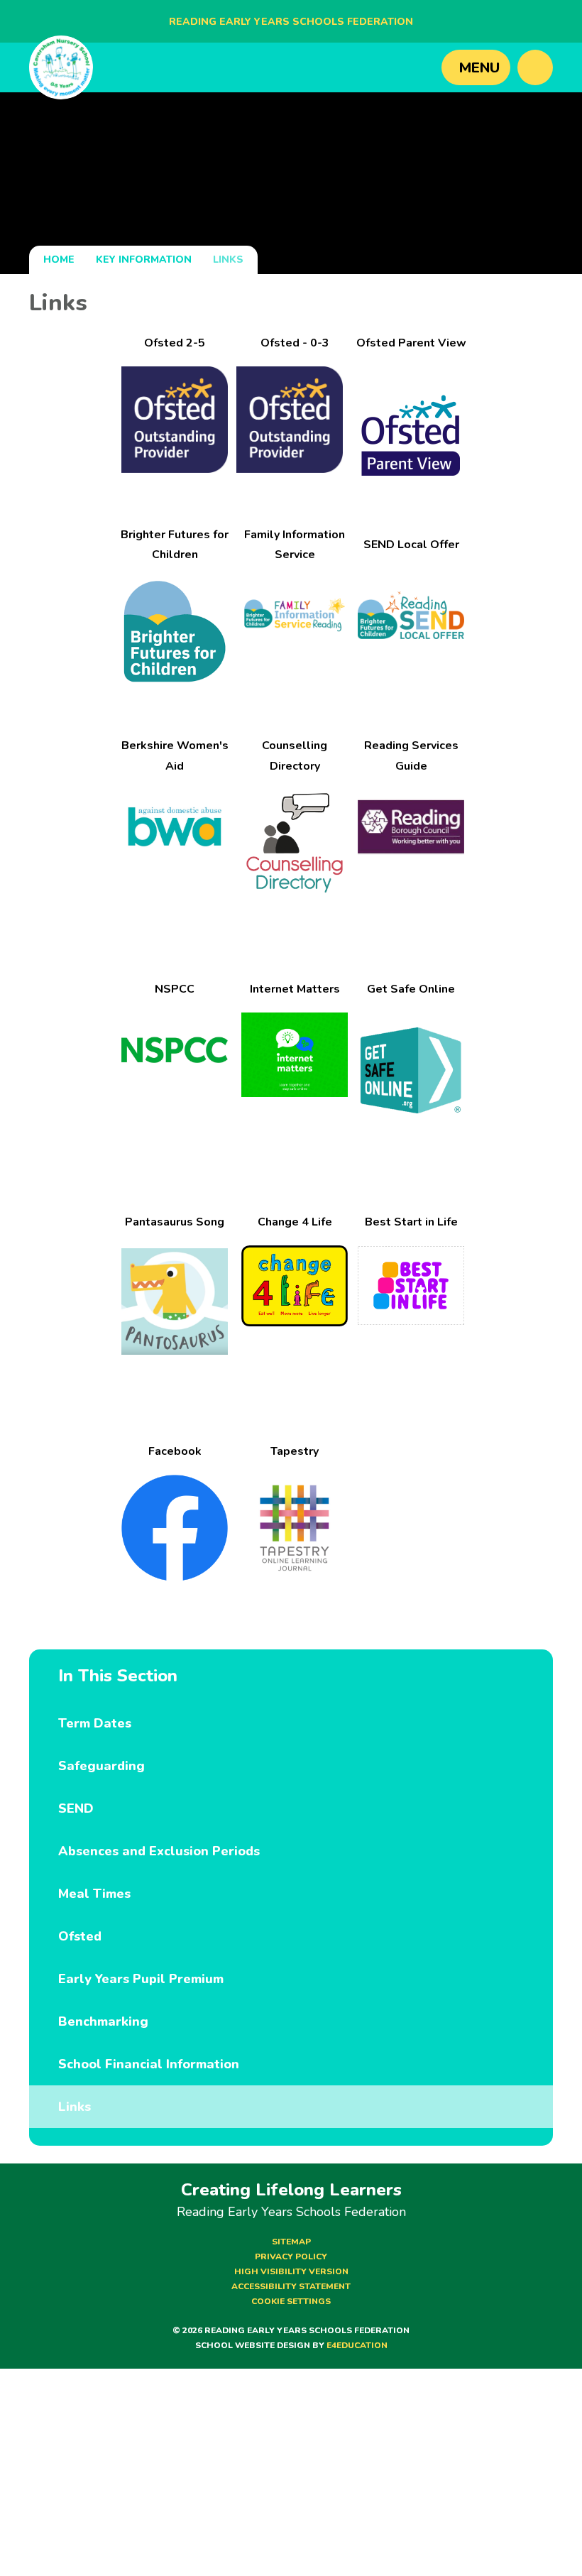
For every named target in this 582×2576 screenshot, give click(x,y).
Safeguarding (101, 1766)
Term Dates (95, 1723)
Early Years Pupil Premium (141, 1979)
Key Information (144, 260)
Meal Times (94, 1894)
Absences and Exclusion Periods (159, 1851)
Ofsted (80, 1936)
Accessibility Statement (291, 2286)
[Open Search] (535, 67)
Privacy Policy (291, 2256)
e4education (357, 2345)
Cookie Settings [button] (291, 2301)
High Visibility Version (291, 2271)
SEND (76, 1808)
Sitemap (291, 2242)
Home (59, 260)
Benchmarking (103, 2021)
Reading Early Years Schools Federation (291, 22)
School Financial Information (149, 2064)
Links (228, 260)
